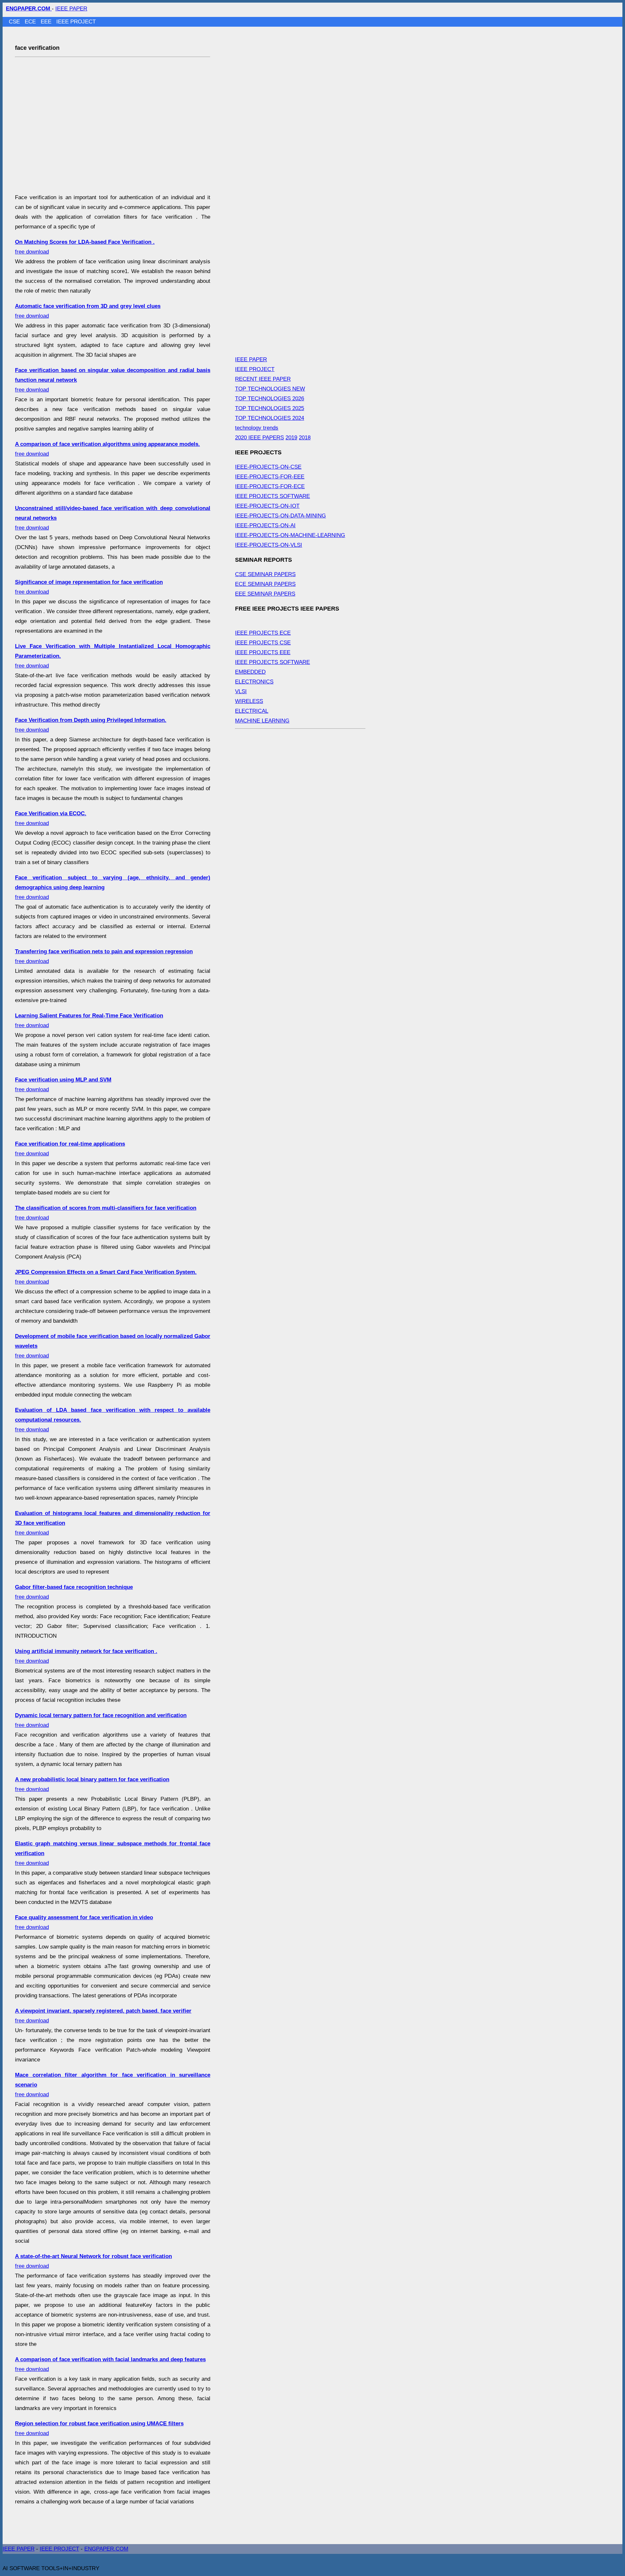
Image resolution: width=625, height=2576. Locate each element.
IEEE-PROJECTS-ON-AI (265, 525)
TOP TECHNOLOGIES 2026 (270, 399)
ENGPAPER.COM (106, 2549)
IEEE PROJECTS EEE (263, 652)
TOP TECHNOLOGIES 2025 (270, 408)
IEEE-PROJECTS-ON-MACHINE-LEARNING (290, 535)
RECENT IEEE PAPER (263, 379)
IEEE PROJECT (76, 22)
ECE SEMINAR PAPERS (265, 584)
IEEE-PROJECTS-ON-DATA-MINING (280, 516)
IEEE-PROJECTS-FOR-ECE (270, 486)
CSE (15, 22)
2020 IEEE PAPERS (259, 438)
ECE (31, 22)
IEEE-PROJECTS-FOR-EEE (270, 477)
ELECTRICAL (252, 711)
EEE (47, 22)
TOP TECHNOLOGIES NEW (270, 389)
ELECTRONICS (254, 682)
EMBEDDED (250, 672)
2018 (305, 438)
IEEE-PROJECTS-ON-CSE (268, 467)
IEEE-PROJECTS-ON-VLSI (269, 545)
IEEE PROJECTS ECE (263, 633)
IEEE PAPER (71, 9)
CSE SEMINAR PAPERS (265, 574)
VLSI (241, 691)
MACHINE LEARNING (262, 721)
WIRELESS (249, 701)
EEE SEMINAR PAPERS (265, 594)
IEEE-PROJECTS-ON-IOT (267, 506)
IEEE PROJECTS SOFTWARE (272, 496)
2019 (291, 438)
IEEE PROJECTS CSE (263, 643)
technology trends (257, 428)
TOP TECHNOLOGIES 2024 (270, 418)
